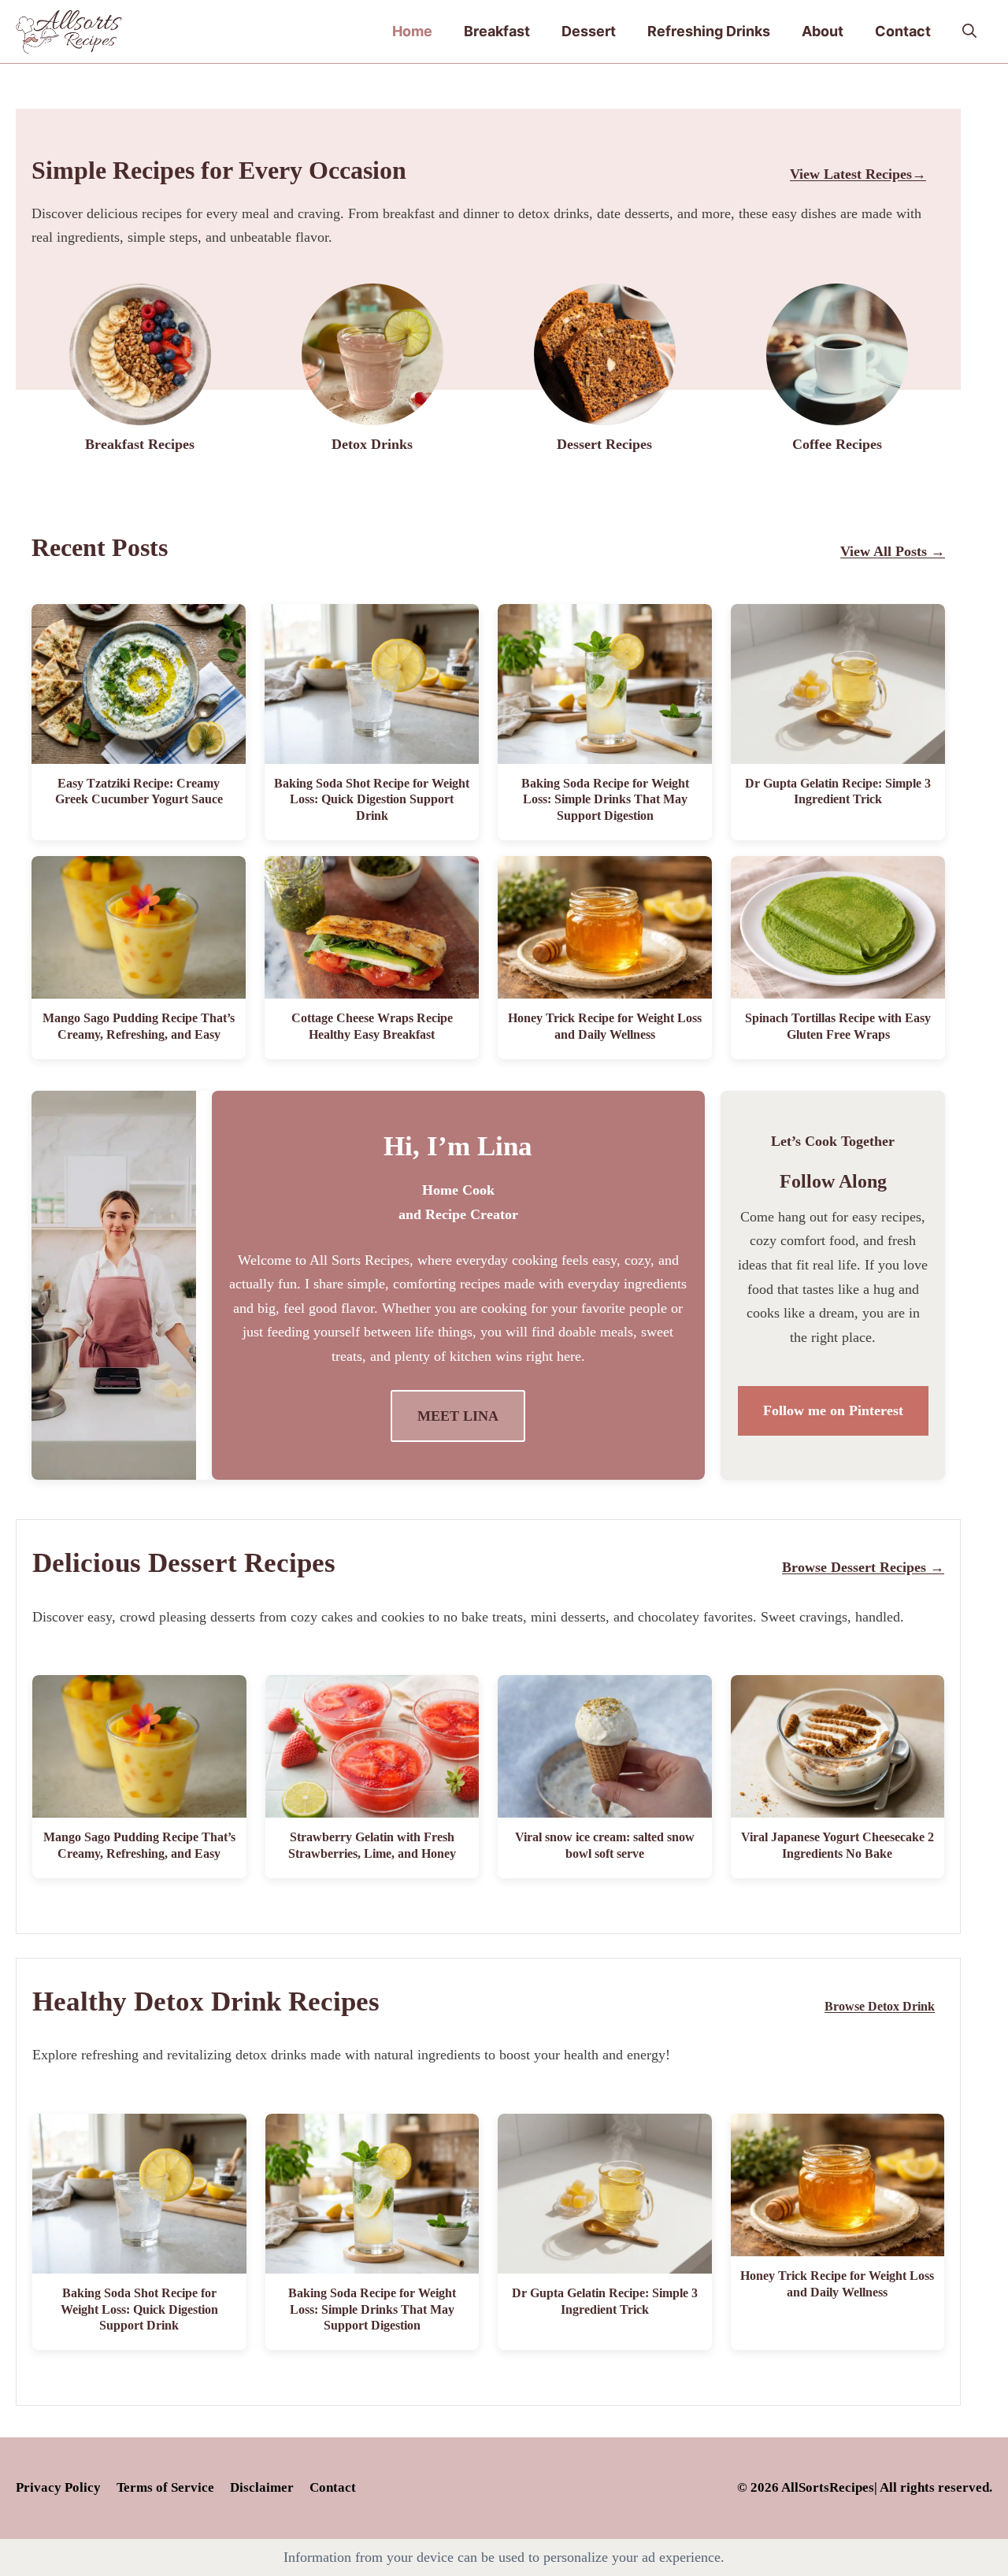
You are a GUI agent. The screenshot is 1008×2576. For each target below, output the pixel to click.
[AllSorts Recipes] (69, 32)
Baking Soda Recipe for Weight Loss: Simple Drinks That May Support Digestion (605, 800)
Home (412, 31)
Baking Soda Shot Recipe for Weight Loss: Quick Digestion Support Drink (372, 800)
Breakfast (497, 31)
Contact (903, 31)
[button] (969, 32)
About (823, 31)
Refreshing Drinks (709, 31)
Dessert (589, 31)
